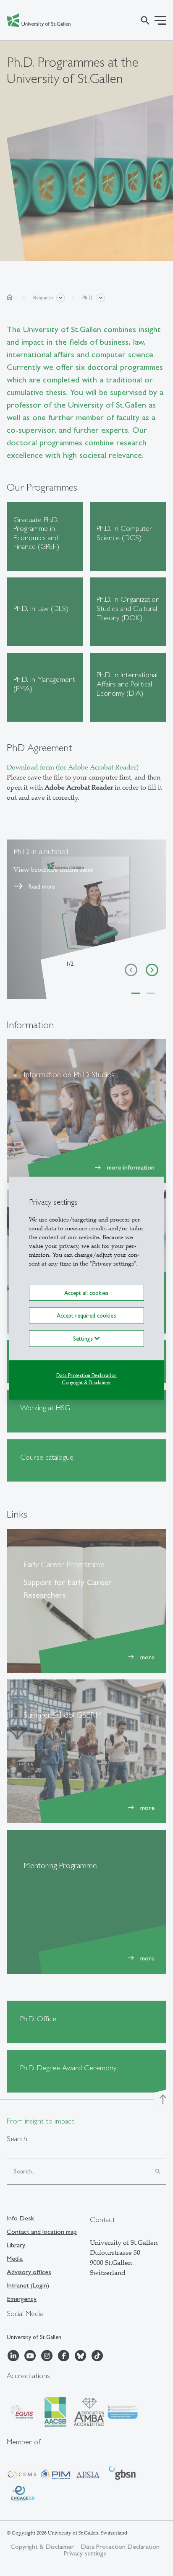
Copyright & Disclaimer (86, 1383)
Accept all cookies (86, 1292)
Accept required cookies (86, 1315)
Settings (84, 1339)
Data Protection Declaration (86, 1375)
